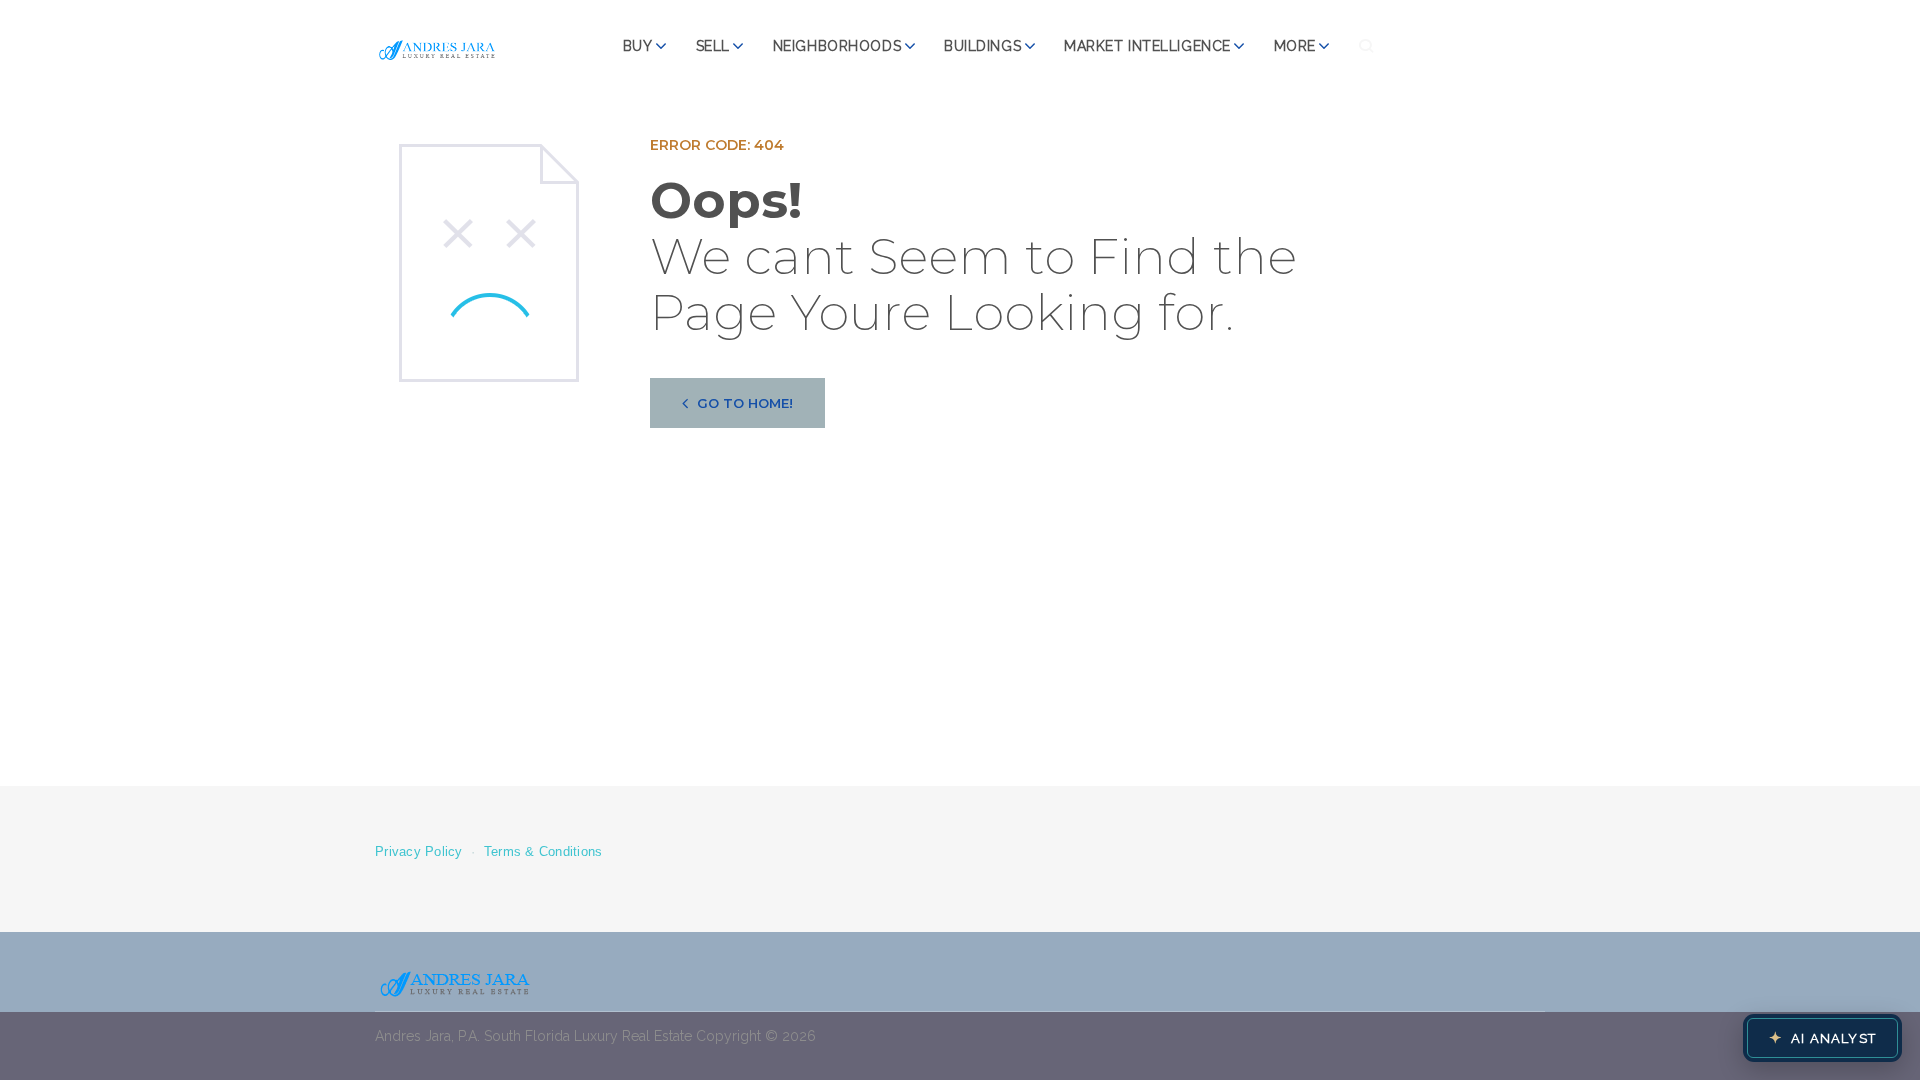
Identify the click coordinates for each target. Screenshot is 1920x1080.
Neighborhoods (837, 46)
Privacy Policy (419, 852)
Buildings (982, 46)
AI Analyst (1822, 1038)
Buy (638, 46)
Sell (713, 46)
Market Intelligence (1147, 46)
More (1295, 46)
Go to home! (745, 403)
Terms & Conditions (543, 852)
